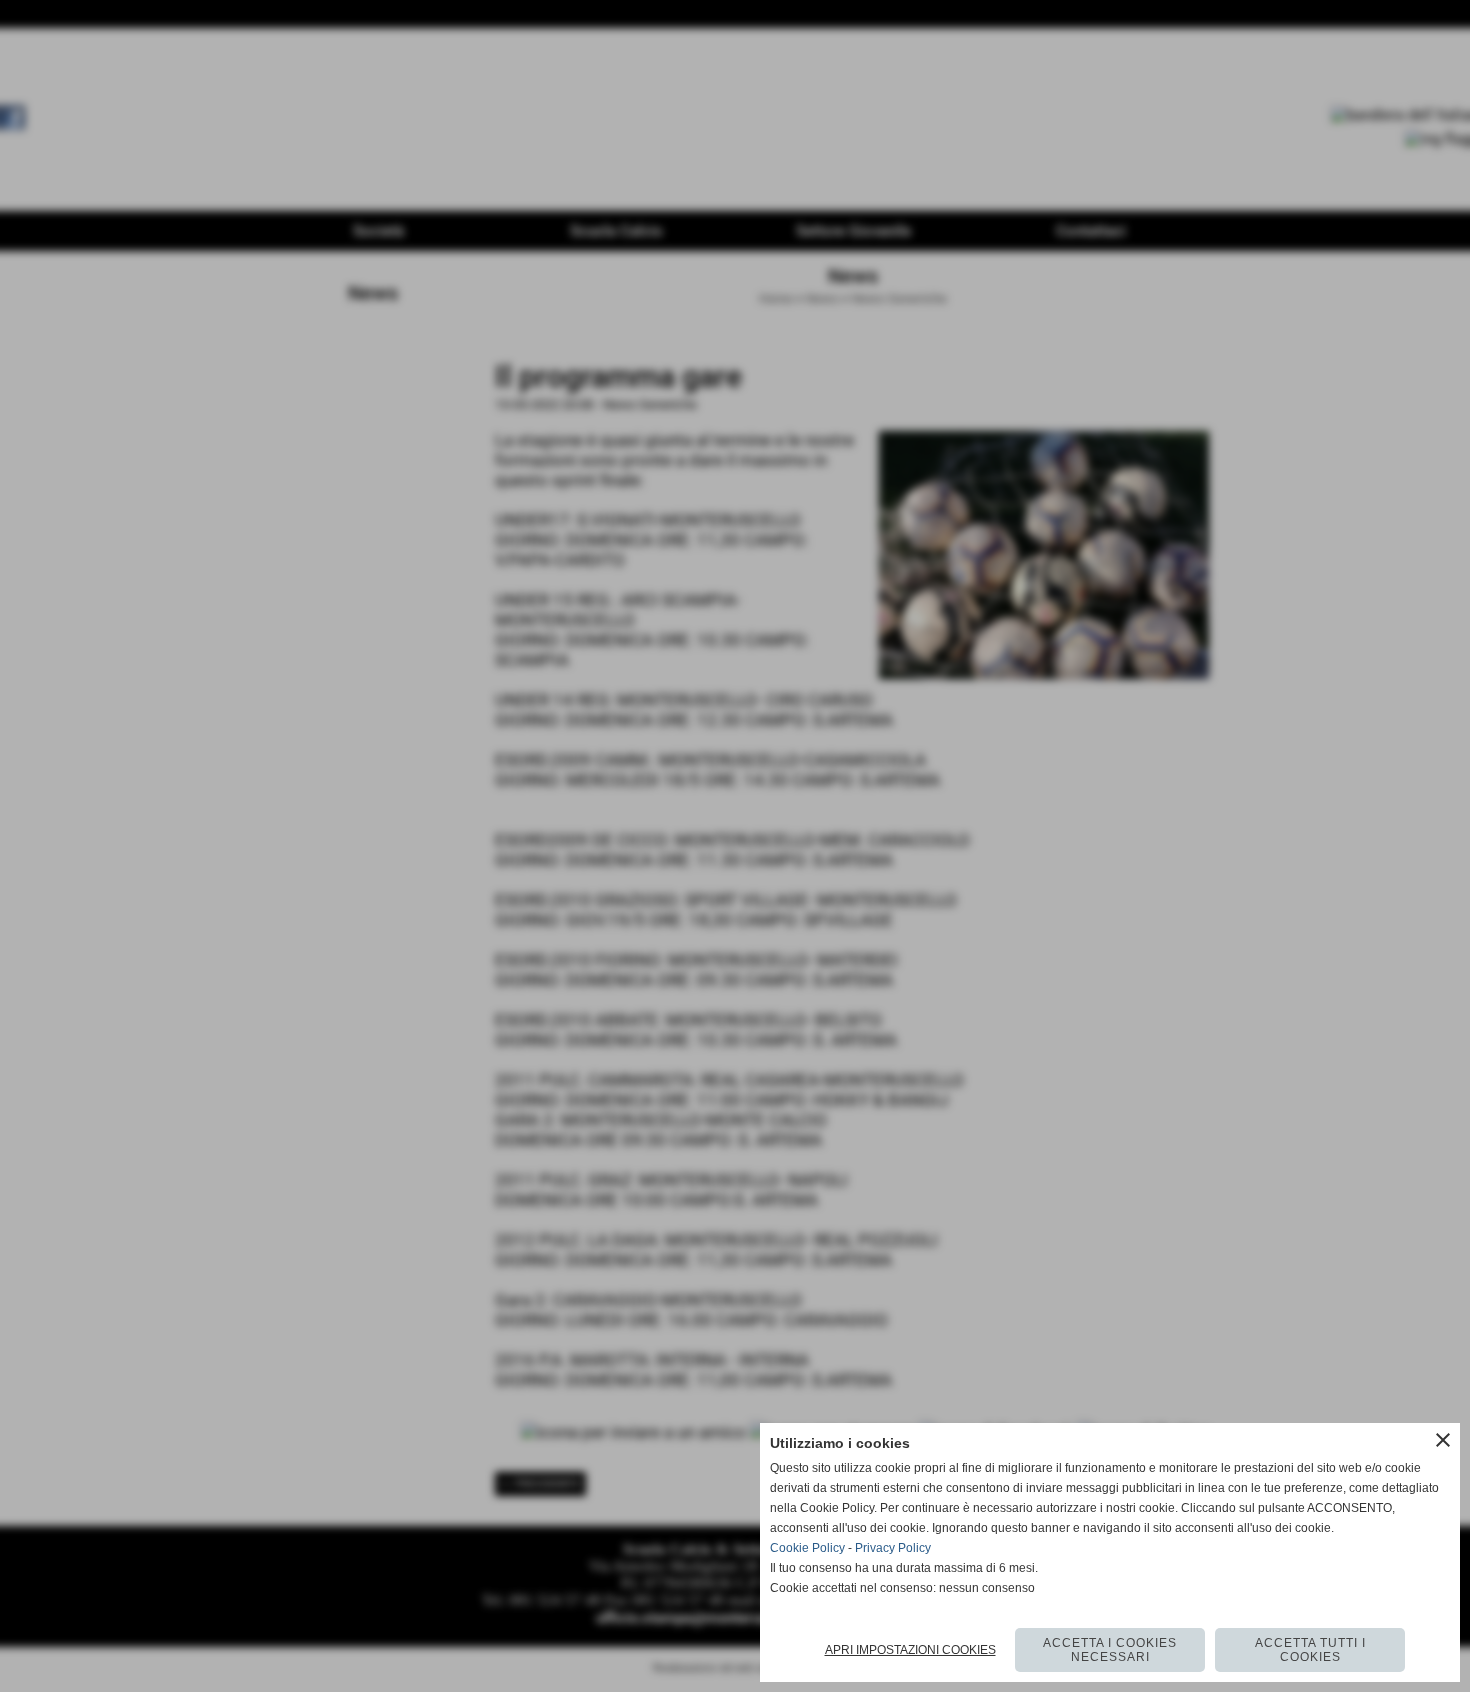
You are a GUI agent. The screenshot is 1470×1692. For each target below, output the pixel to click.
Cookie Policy (807, 1548)
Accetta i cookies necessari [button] (1110, 1650)
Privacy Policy (893, 1548)
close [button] (1443, 1440)
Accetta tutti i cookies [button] (1310, 1650)
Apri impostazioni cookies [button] (910, 1650)
